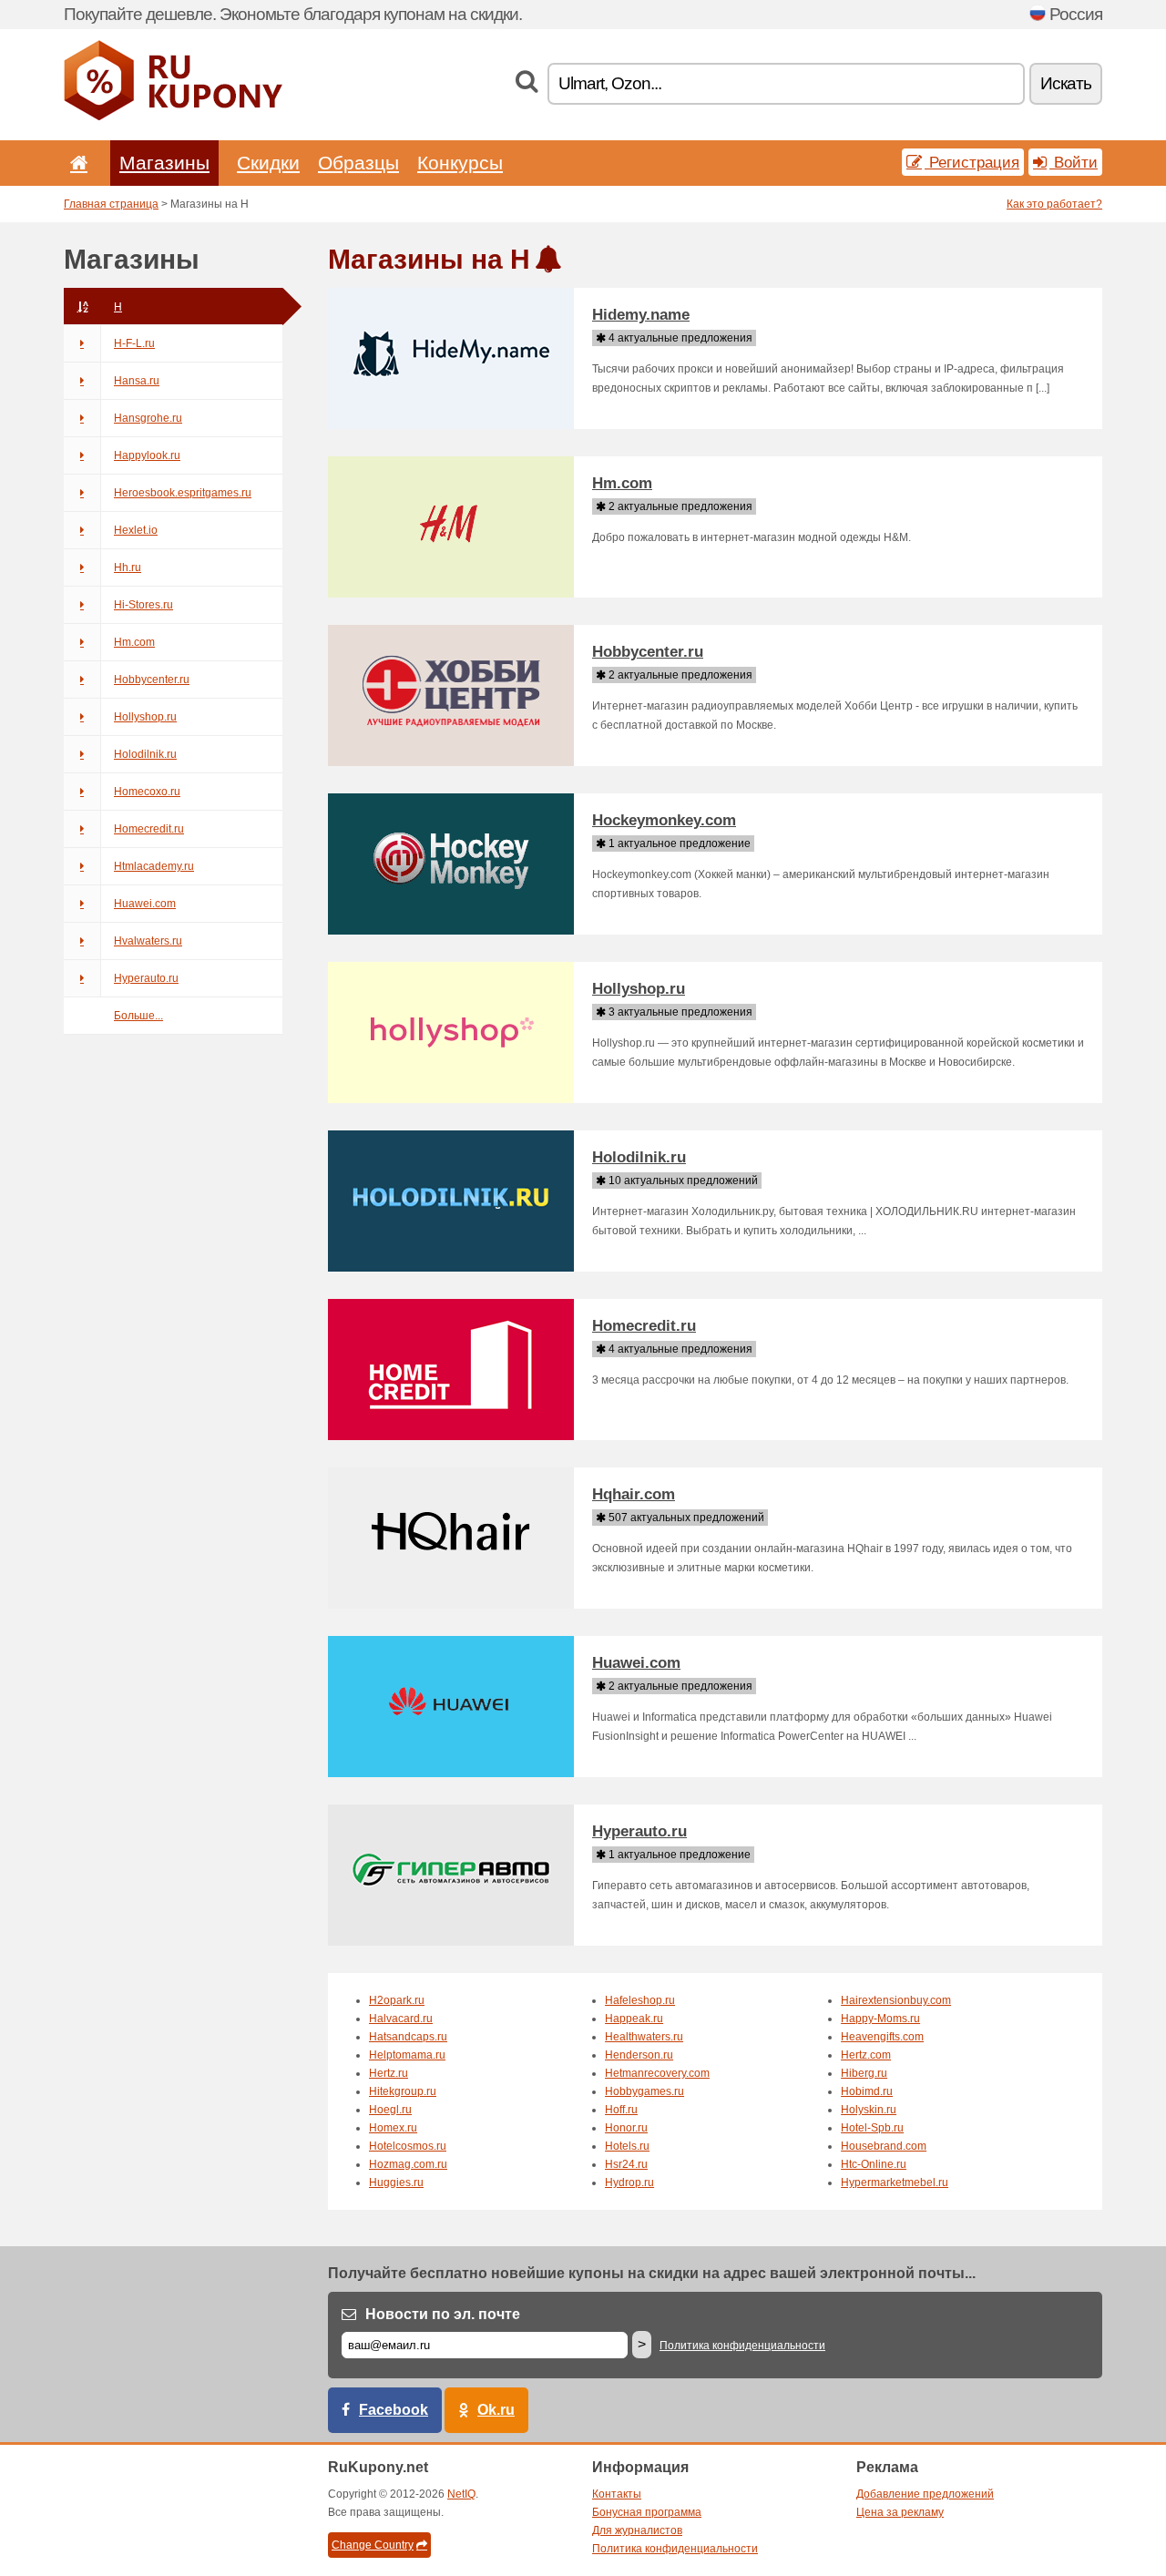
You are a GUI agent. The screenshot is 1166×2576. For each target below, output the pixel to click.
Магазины (164, 163)
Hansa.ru (137, 381)
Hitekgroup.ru (403, 2091)
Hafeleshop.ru (640, 2000)
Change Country (373, 2545)
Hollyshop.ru (145, 717)
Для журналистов (637, 2530)
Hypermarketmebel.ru (895, 2182)
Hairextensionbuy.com (896, 2000)
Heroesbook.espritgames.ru (183, 493)
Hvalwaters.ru (148, 941)
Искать (1066, 83)
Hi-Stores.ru (143, 605)
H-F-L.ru (134, 343)
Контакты (617, 2494)
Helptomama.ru (407, 2055)
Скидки (268, 163)
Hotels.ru (627, 2146)
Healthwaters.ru (644, 2037)
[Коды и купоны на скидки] (173, 117)
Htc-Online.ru (874, 2164)
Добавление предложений (925, 2494)
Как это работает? (1054, 204)
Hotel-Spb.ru (872, 2128)
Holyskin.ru (869, 2110)
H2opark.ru (397, 2000)
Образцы (358, 163)
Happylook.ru (147, 455)
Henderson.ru (639, 2055)
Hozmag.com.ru (408, 2164)
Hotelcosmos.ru (408, 2146)
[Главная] (76, 163)
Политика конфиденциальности (742, 2346)
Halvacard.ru (401, 2019)
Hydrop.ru (629, 2182)
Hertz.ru (389, 2073)
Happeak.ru (634, 2019)
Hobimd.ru (867, 2091)
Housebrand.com (884, 2146)
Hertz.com (866, 2055)
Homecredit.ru (149, 829)
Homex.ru (393, 2128)
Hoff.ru (621, 2110)
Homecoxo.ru (147, 792)
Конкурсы (460, 163)
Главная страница (111, 204)
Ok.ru (496, 2410)
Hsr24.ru (626, 2164)
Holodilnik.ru (145, 754)
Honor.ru (626, 2128)
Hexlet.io (136, 530)
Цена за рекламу (900, 2512)
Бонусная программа (647, 2512)
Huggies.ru (396, 2182)
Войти (1074, 162)
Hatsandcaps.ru (408, 2037)
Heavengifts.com (882, 2037)
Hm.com (134, 642)
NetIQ (461, 2494)
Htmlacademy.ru (154, 866)
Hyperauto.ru (146, 978)
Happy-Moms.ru (880, 2019)
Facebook (394, 2410)
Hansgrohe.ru (148, 418)
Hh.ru (128, 567)
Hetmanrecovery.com (657, 2073)
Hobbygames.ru (644, 2091)
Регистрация (972, 162)
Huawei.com (145, 904)
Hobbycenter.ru (152, 680)
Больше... (138, 1016)
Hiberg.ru (864, 2073)
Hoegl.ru (390, 2110)
